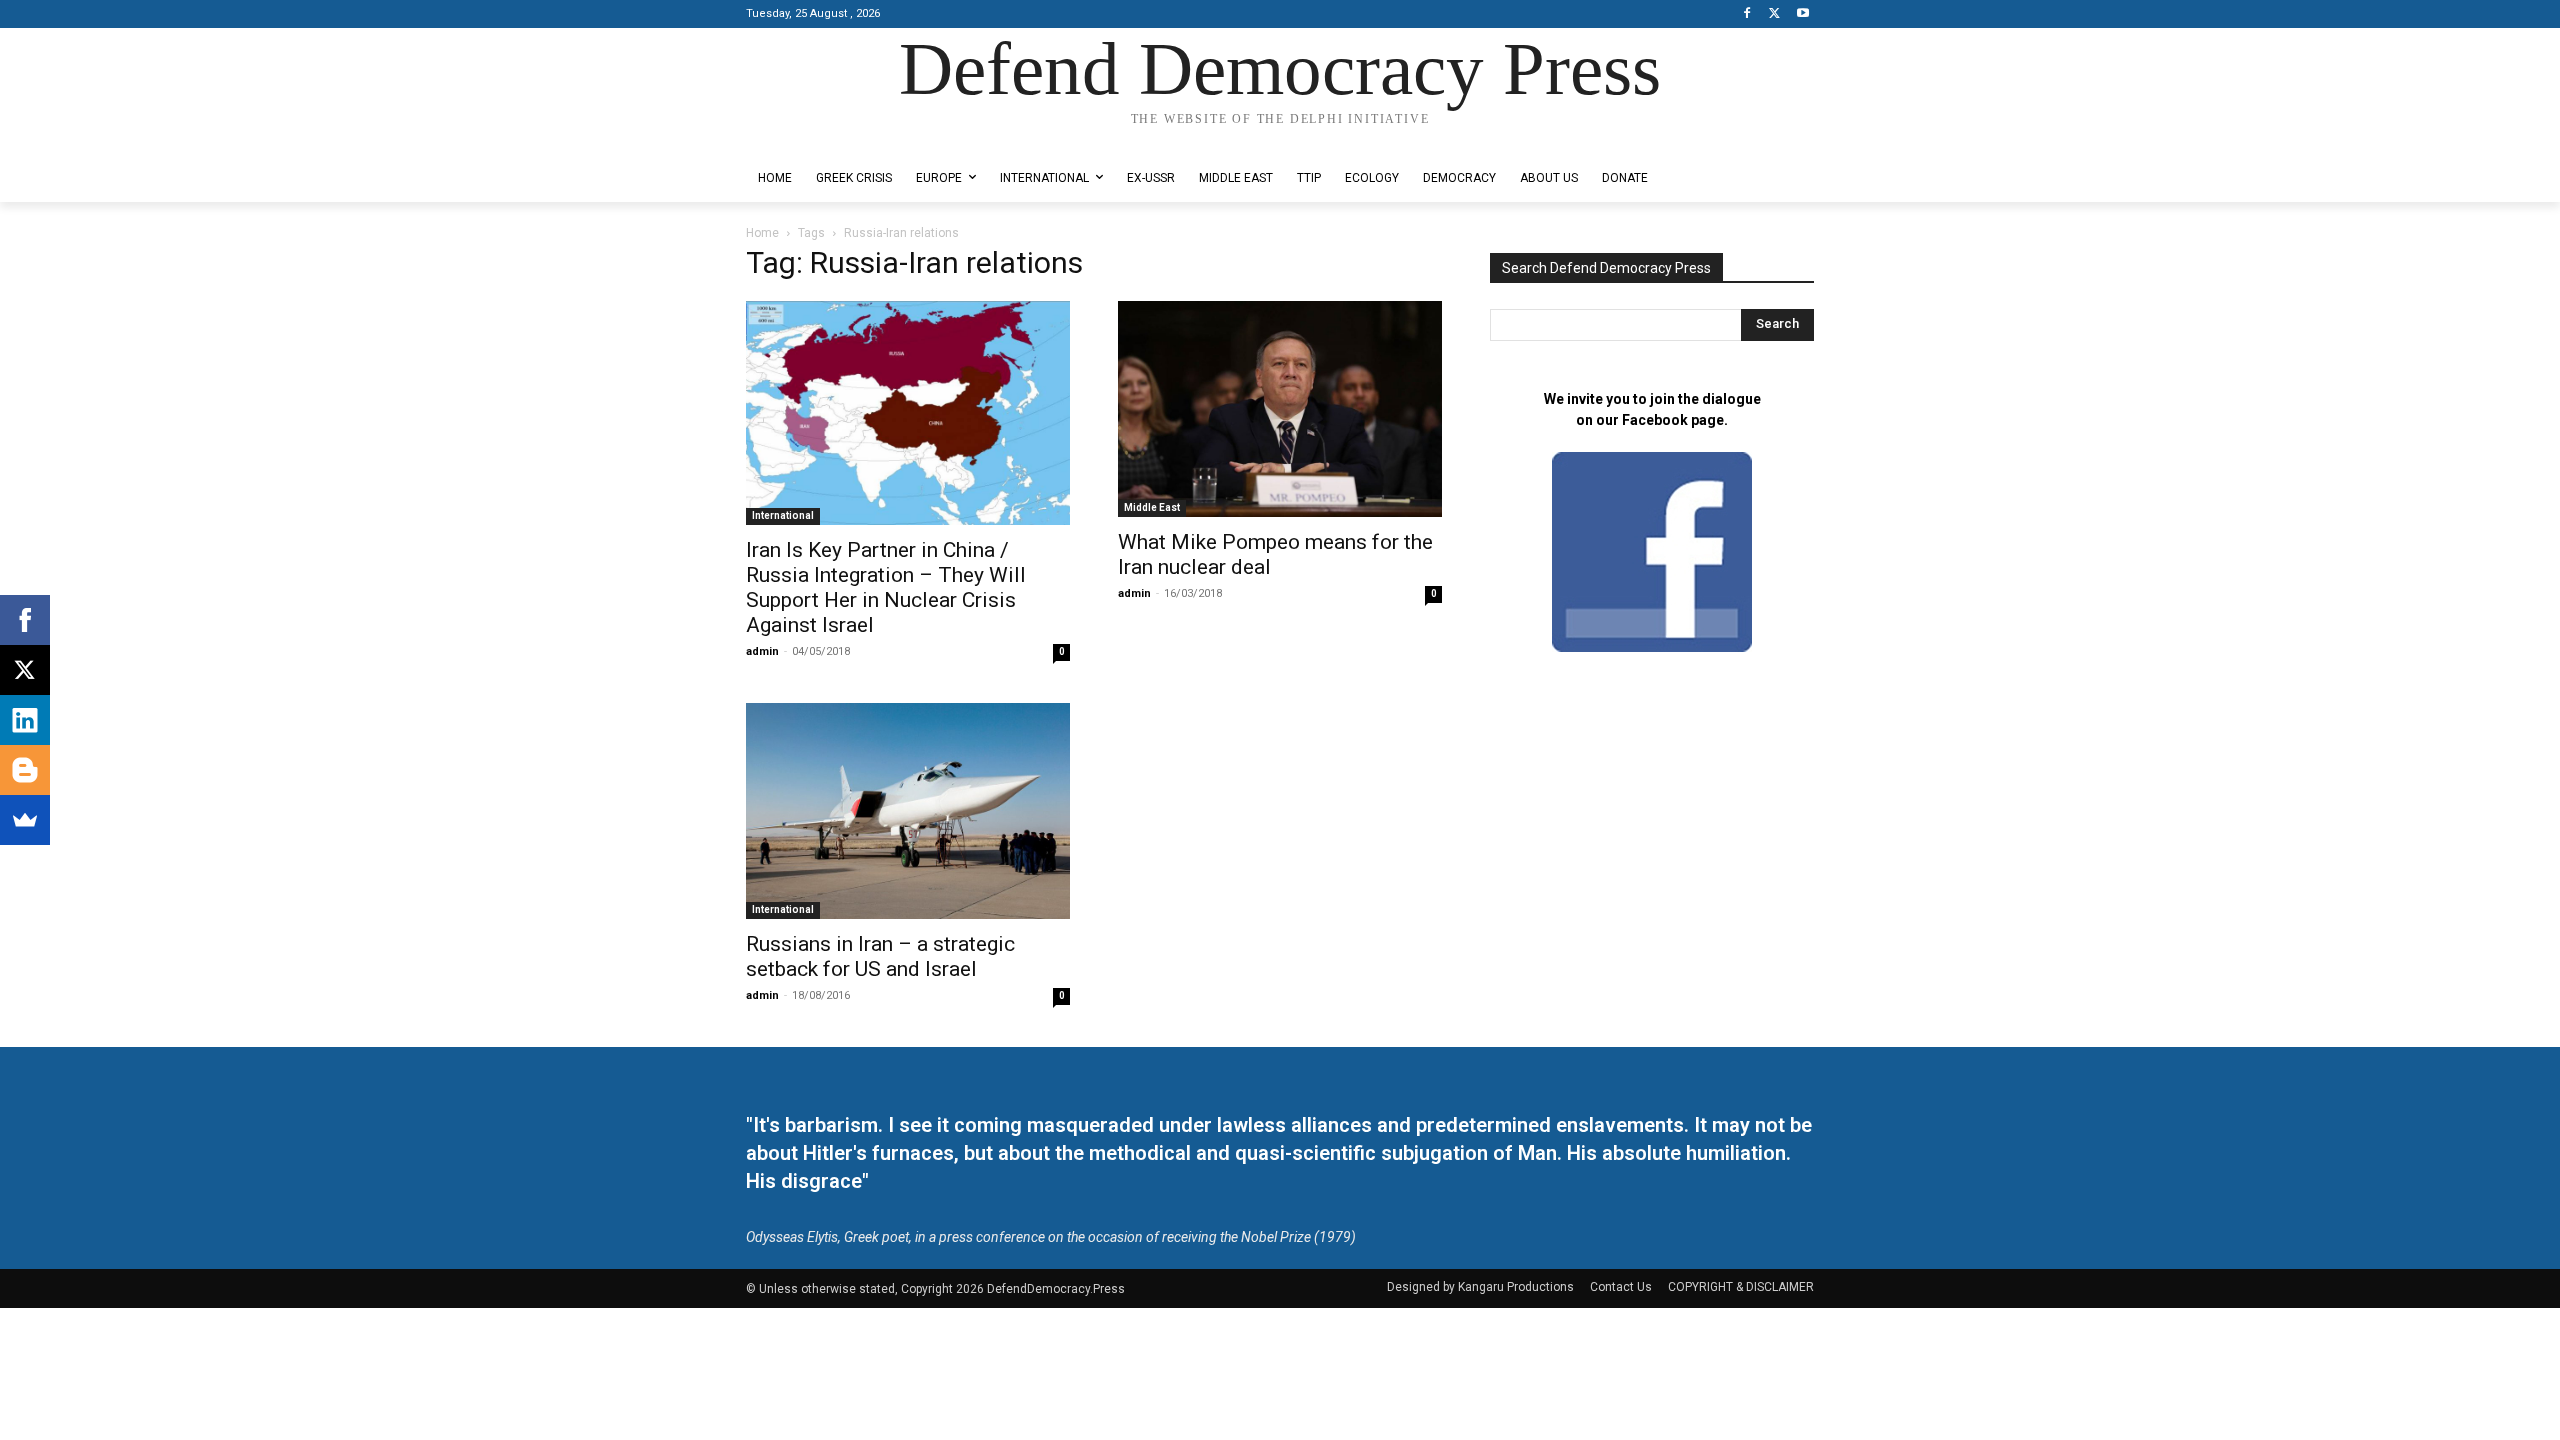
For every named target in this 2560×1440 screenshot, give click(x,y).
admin (762, 651)
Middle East (1152, 507)
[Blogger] (25, 770)
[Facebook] (1747, 14)
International (783, 515)
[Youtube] (1802, 14)
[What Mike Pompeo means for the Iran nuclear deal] (1280, 409)
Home (762, 233)
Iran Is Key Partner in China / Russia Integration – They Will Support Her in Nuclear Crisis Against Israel (886, 587)
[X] (1774, 14)
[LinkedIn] (25, 720)
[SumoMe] (25, 820)
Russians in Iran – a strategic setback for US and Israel (880, 956)
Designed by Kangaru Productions (824, 138)
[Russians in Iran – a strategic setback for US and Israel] (908, 811)
